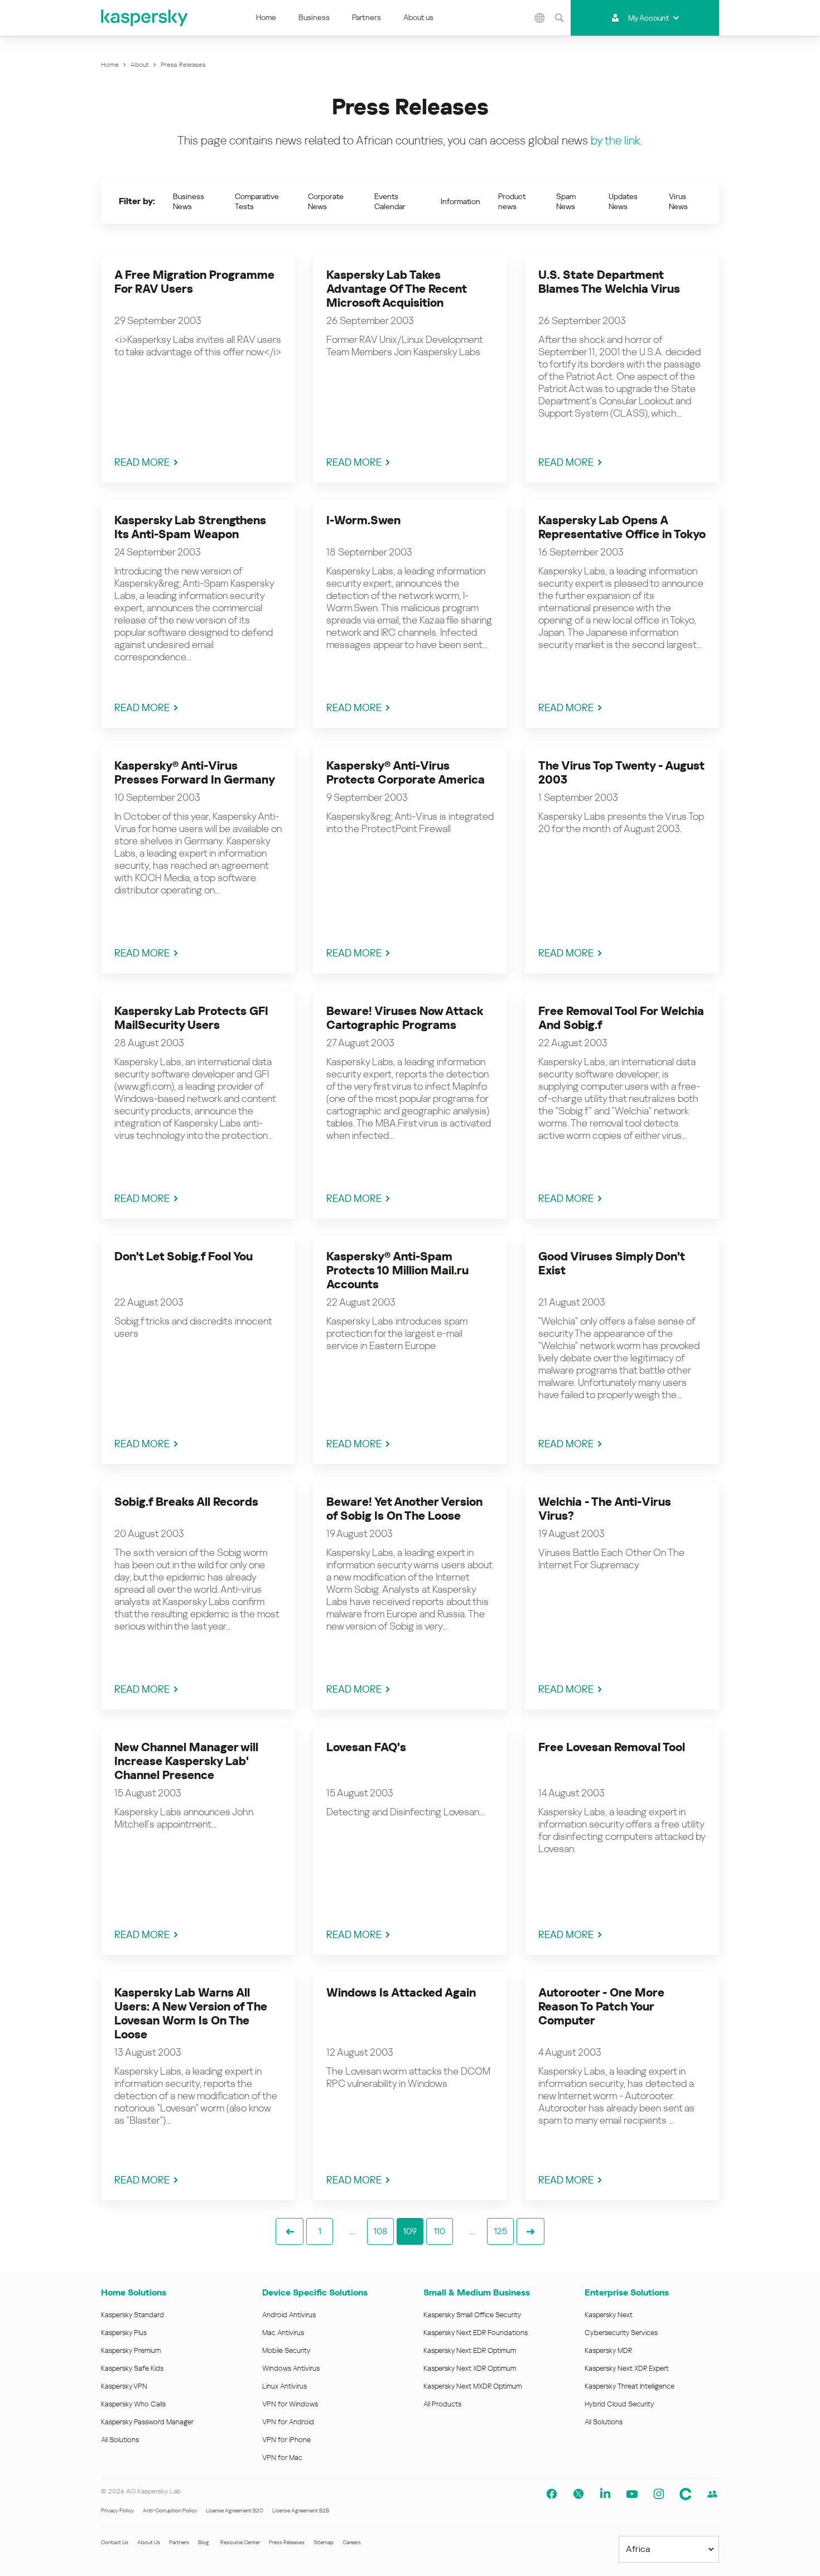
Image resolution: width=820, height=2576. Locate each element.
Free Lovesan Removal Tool (612, 1747)
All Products (442, 2404)
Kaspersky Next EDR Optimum (470, 2350)
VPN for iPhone (286, 2440)
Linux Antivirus (284, 2386)
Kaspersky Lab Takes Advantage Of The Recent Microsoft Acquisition (396, 289)
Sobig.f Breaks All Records (186, 1502)
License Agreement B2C (235, 2510)
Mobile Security (286, 2350)
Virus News (678, 201)
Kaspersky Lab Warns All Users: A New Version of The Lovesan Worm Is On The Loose (191, 2014)
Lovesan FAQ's (366, 1747)
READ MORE (142, 462)
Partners (366, 17)
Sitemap (324, 2542)
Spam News (566, 201)
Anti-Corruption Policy (170, 2510)
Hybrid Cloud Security (619, 2404)
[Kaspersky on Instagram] (659, 2494)
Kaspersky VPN (124, 2386)
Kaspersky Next (609, 2315)
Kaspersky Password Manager (147, 2422)
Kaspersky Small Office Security (472, 2315)
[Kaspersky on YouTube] (632, 2494)
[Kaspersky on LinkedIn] (605, 2494)
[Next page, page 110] (530, 2231)
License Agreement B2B (301, 2510)
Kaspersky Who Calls (133, 2404)
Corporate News (326, 201)
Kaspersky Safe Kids (132, 2368)
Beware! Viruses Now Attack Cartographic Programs (404, 1018)
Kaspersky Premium (131, 2350)
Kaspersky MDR (608, 2350)
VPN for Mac (282, 2457)
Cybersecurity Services (621, 2333)
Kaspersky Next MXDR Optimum (472, 2386)
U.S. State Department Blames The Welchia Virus (609, 282)
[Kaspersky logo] (145, 18)
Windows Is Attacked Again (401, 1993)
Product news (512, 201)
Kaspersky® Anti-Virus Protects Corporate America (406, 773)
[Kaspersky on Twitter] (578, 2494)
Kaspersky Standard (132, 2315)
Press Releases (287, 2542)
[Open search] (559, 18)
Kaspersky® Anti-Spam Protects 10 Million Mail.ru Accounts (397, 1270)
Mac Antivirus (283, 2333)
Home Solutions (134, 2292)
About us (418, 17)
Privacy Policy (117, 2510)
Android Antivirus (289, 2315)
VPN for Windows (290, 2404)
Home (266, 17)
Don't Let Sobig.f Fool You (184, 1256)
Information (460, 201)
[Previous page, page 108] (290, 2231)
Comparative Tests (257, 201)
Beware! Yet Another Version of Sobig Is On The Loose (404, 1509)
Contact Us (115, 2542)
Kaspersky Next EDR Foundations (476, 2333)
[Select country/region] (540, 18)
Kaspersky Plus (124, 2333)
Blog (204, 2542)
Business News (189, 201)
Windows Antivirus (291, 2368)
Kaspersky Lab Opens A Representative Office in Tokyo (622, 527)
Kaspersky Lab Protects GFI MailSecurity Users (191, 1018)
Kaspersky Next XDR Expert (627, 2368)
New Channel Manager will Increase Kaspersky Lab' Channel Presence (186, 1761)
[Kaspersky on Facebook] (552, 2494)
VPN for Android (288, 2422)
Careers (352, 2542)
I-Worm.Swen (363, 520)
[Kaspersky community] (686, 2494)
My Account (648, 18)
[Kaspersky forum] (712, 2494)
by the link (616, 141)
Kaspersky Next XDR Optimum (470, 2368)
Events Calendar (390, 201)
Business (314, 17)
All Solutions (120, 2440)
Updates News (623, 201)
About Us (149, 2542)
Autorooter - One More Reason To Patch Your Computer (601, 2007)
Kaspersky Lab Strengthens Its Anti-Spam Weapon (190, 527)
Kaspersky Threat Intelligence (630, 2386)
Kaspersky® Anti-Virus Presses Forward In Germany (195, 773)
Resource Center (240, 2542)
